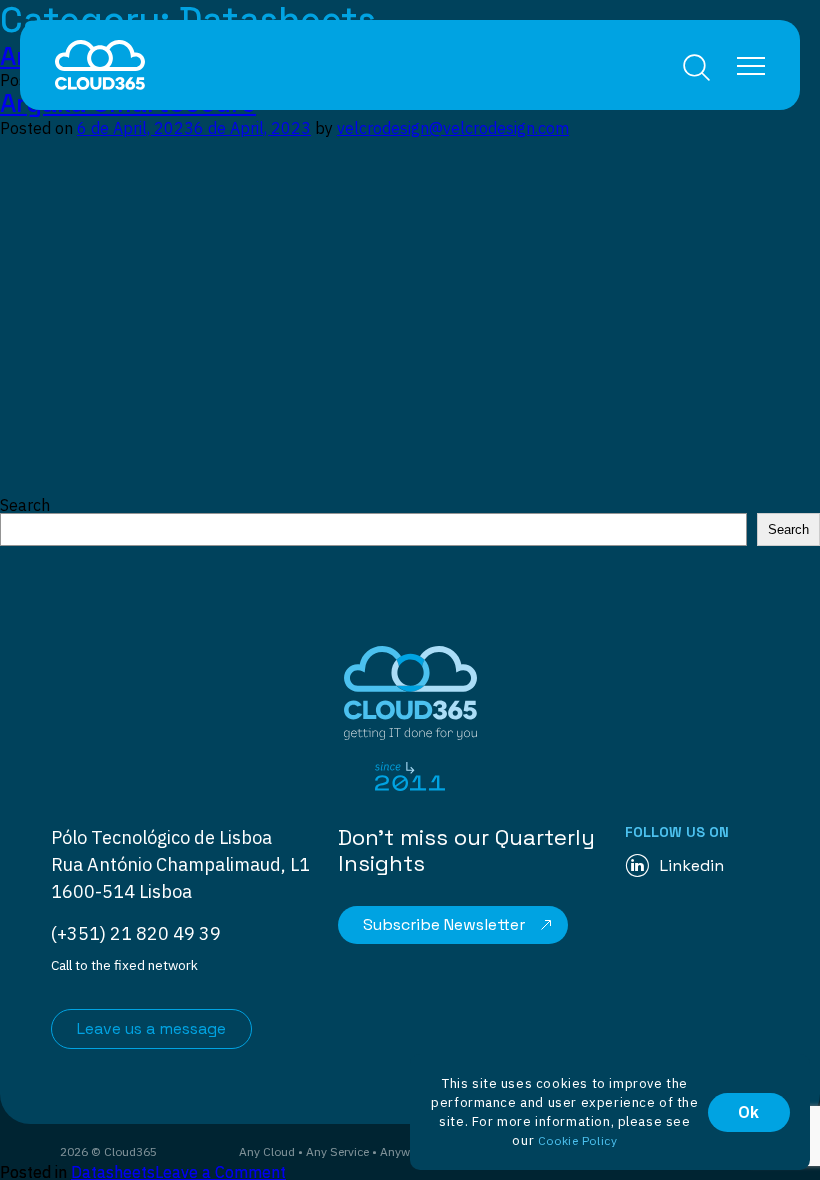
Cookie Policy (578, 1140)
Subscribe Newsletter (444, 924)
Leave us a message (151, 1028)
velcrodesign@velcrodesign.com (453, 128)
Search (696, 67)
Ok (749, 1112)
